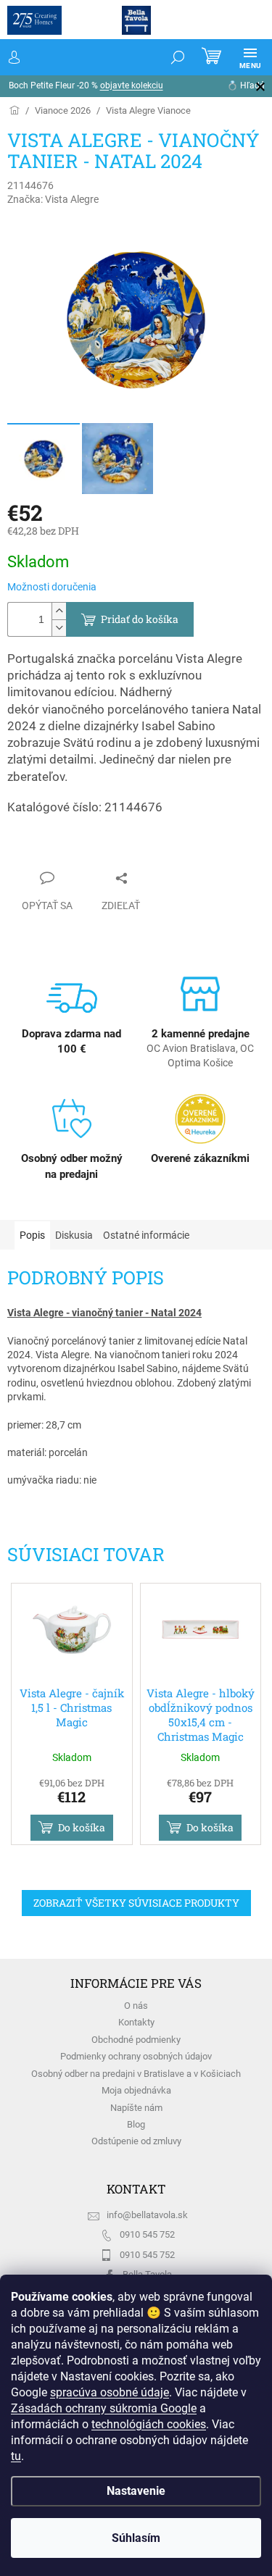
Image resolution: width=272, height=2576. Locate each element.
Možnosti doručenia (52, 587)
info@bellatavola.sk (147, 2215)
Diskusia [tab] (74, 1235)
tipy (220, 85)
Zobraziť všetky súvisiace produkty (136, 1903)
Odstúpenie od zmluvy (136, 2141)
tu (191, 2456)
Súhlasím (131, 2538)
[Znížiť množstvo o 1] (59, 628)
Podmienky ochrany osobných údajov (136, 2056)
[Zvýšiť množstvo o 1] (59, 611)
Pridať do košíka (140, 619)
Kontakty (136, 2022)
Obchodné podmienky (136, 2040)
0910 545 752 (147, 2234)
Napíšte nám (136, 2108)
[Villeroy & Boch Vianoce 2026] (63, 110)
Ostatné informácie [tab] (146, 1235)
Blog (136, 2124)
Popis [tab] (32, 1235)
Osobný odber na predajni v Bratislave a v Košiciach (136, 2074)
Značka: (53, 199)
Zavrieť (37, 850)
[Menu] (239, 57)
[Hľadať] (167, 57)
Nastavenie (131, 2491)
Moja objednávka (136, 2090)
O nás (136, 2006)
